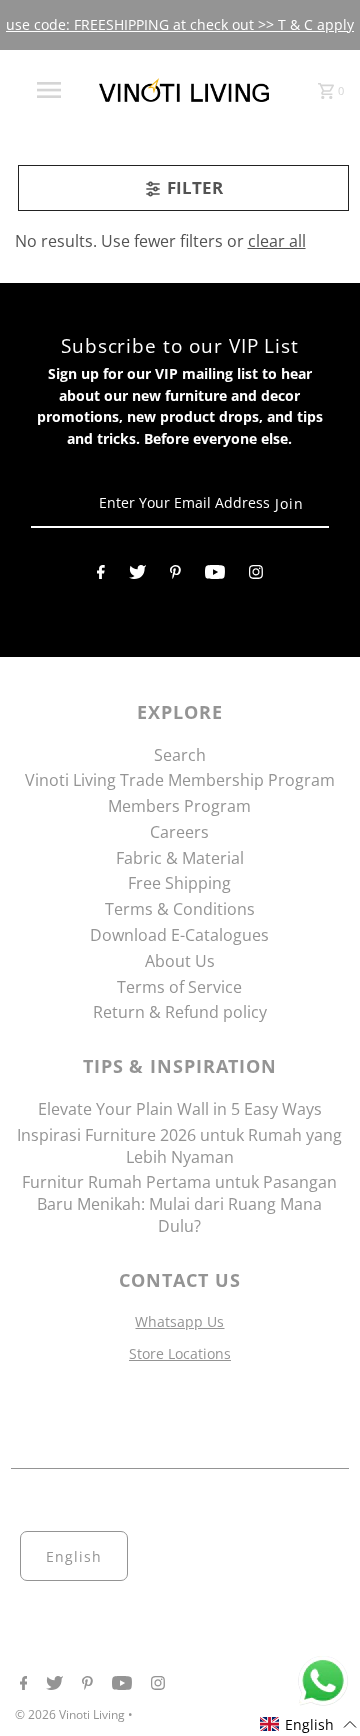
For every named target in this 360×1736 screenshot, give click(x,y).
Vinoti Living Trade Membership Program (180, 780)
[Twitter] (137, 576)
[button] (309, 1724)
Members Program (179, 806)
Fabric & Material (180, 858)
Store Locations (180, 1353)
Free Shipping (179, 883)
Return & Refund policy (180, 1012)
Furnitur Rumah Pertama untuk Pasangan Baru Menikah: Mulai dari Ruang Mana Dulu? (179, 1204)
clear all (277, 241)
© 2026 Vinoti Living (71, 1714)
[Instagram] (256, 576)
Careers (179, 832)
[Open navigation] (48, 90)
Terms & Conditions (180, 909)
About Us (180, 961)
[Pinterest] (175, 576)
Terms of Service (179, 987)
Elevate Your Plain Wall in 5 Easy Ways (180, 1109)
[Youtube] (215, 576)
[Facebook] (101, 576)
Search (180, 755)
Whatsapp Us (179, 1321)
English (74, 1556)
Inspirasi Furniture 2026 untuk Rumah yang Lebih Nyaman (179, 1146)
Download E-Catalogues (179, 935)
